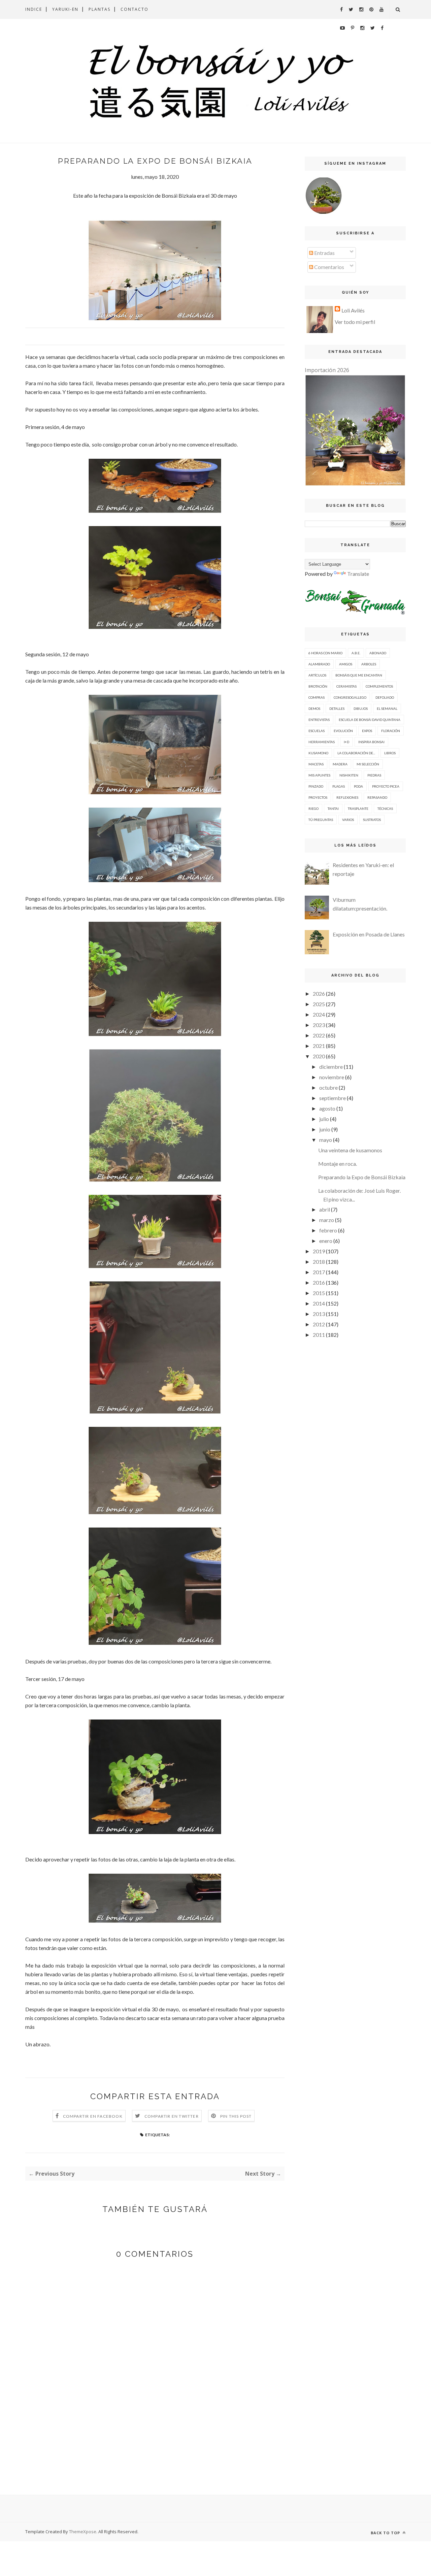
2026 (319, 994)
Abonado (378, 653)
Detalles (337, 708)
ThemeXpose (83, 2532)
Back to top (386, 2533)
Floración (391, 731)
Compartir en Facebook (93, 2116)
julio (324, 1119)
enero (326, 1241)
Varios (348, 820)
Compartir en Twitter (172, 2116)
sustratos (372, 820)
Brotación (318, 686)
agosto (327, 1108)
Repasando (377, 797)
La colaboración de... (356, 753)
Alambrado (319, 664)
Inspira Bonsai (371, 742)
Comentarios (329, 267)
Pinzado (316, 786)
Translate (358, 574)
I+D (346, 742)
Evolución (343, 731)
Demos (314, 708)
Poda (358, 786)
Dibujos (361, 708)
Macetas (316, 764)
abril (325, 1209)
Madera (340, 764)
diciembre (331, 1067)
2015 (319, 1293)
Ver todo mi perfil (355, 322)
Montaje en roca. (338, 1164)
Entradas (324, 253)
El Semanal (387, 708)
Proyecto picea (386, 786)
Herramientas (322, 742)
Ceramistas (346, 686)
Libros (390, 753)
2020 (319, 1056)
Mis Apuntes (319, 775)
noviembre (332, 1077)
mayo (326, 1140)
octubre (328, 1087)
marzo (327, 1220)
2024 (319, 1014)
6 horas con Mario (325, 653)
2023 (319, 1025)
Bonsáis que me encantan (359, 675)
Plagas (339, 786)
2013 (319, 1314)
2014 (319, 1303)
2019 (319, 1251)
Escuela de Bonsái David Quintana (370, 720)
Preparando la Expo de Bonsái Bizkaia (362, 1177)
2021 (319, 1046)
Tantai (333, 808)
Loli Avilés (353, 310)
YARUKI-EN (65, 9)
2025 (319, 1004)
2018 (319, 1262)
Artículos (317, 675)
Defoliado (385, 697)
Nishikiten (349, 775)
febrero (328, 1230)
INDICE (34, 9)
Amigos (346, 664)
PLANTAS (100, 9)
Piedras (374, 775)
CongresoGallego (350, 697)
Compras (317, 697)
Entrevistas (319, 720)
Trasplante (358, 808)
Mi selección (368, 764)
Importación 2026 (327, 370)
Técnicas (385, 808)
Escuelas (317, 731)
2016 (319, 1282)
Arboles (369, 664)
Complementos (379, 686)
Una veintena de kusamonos (350, 1150)
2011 (319, 1335)
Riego (313, 808)
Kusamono (318, 753)
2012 (319, 1324)
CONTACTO (135, 9)
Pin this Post (236, 2116)
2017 (319, 1272)
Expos (367, 731)
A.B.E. (356, 653)
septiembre (333, 1098)
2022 (319, 1035)
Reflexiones (347, 797)
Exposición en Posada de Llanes (369, 934)
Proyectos (318, 797)
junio (325, 1129)
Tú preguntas (321, 820)
